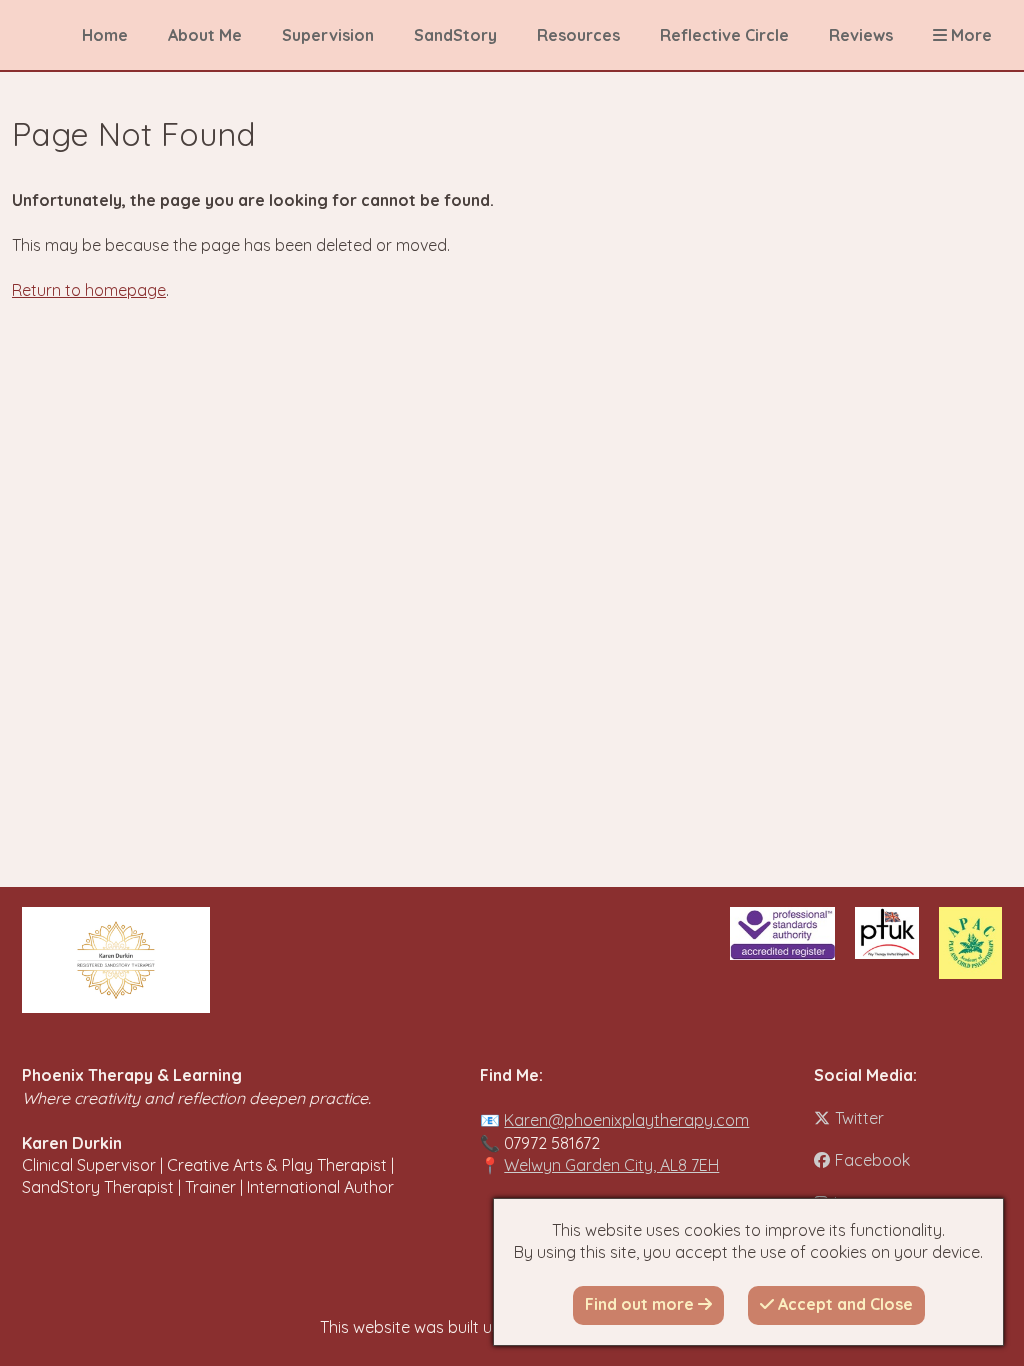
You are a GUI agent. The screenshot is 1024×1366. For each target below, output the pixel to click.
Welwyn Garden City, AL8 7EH (611, 1165)
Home (105, 35)
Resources (578, 35)
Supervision (328, 35)
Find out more (641, 1304)
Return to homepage (89, 290)
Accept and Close (843, 1304)
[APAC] (970, 943)
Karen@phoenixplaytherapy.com (626, 1120)
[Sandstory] (116, 960)
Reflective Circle (724, 35)
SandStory (455, 35)
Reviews (861, 35)
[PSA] (782, 933)
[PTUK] (886, 933)
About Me (205, 35)
